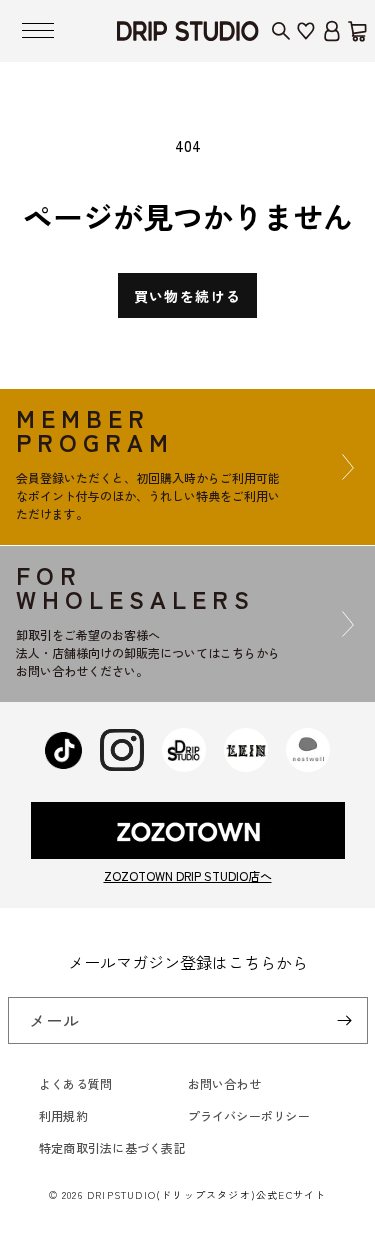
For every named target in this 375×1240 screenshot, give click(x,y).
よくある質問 (75, 1083)
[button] (38, 31)
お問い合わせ (224, 1083)
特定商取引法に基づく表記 (112, 1147)
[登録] (345, 1020)
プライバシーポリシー (249, 1115)
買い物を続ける (188, 296)
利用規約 (63, 1115)
